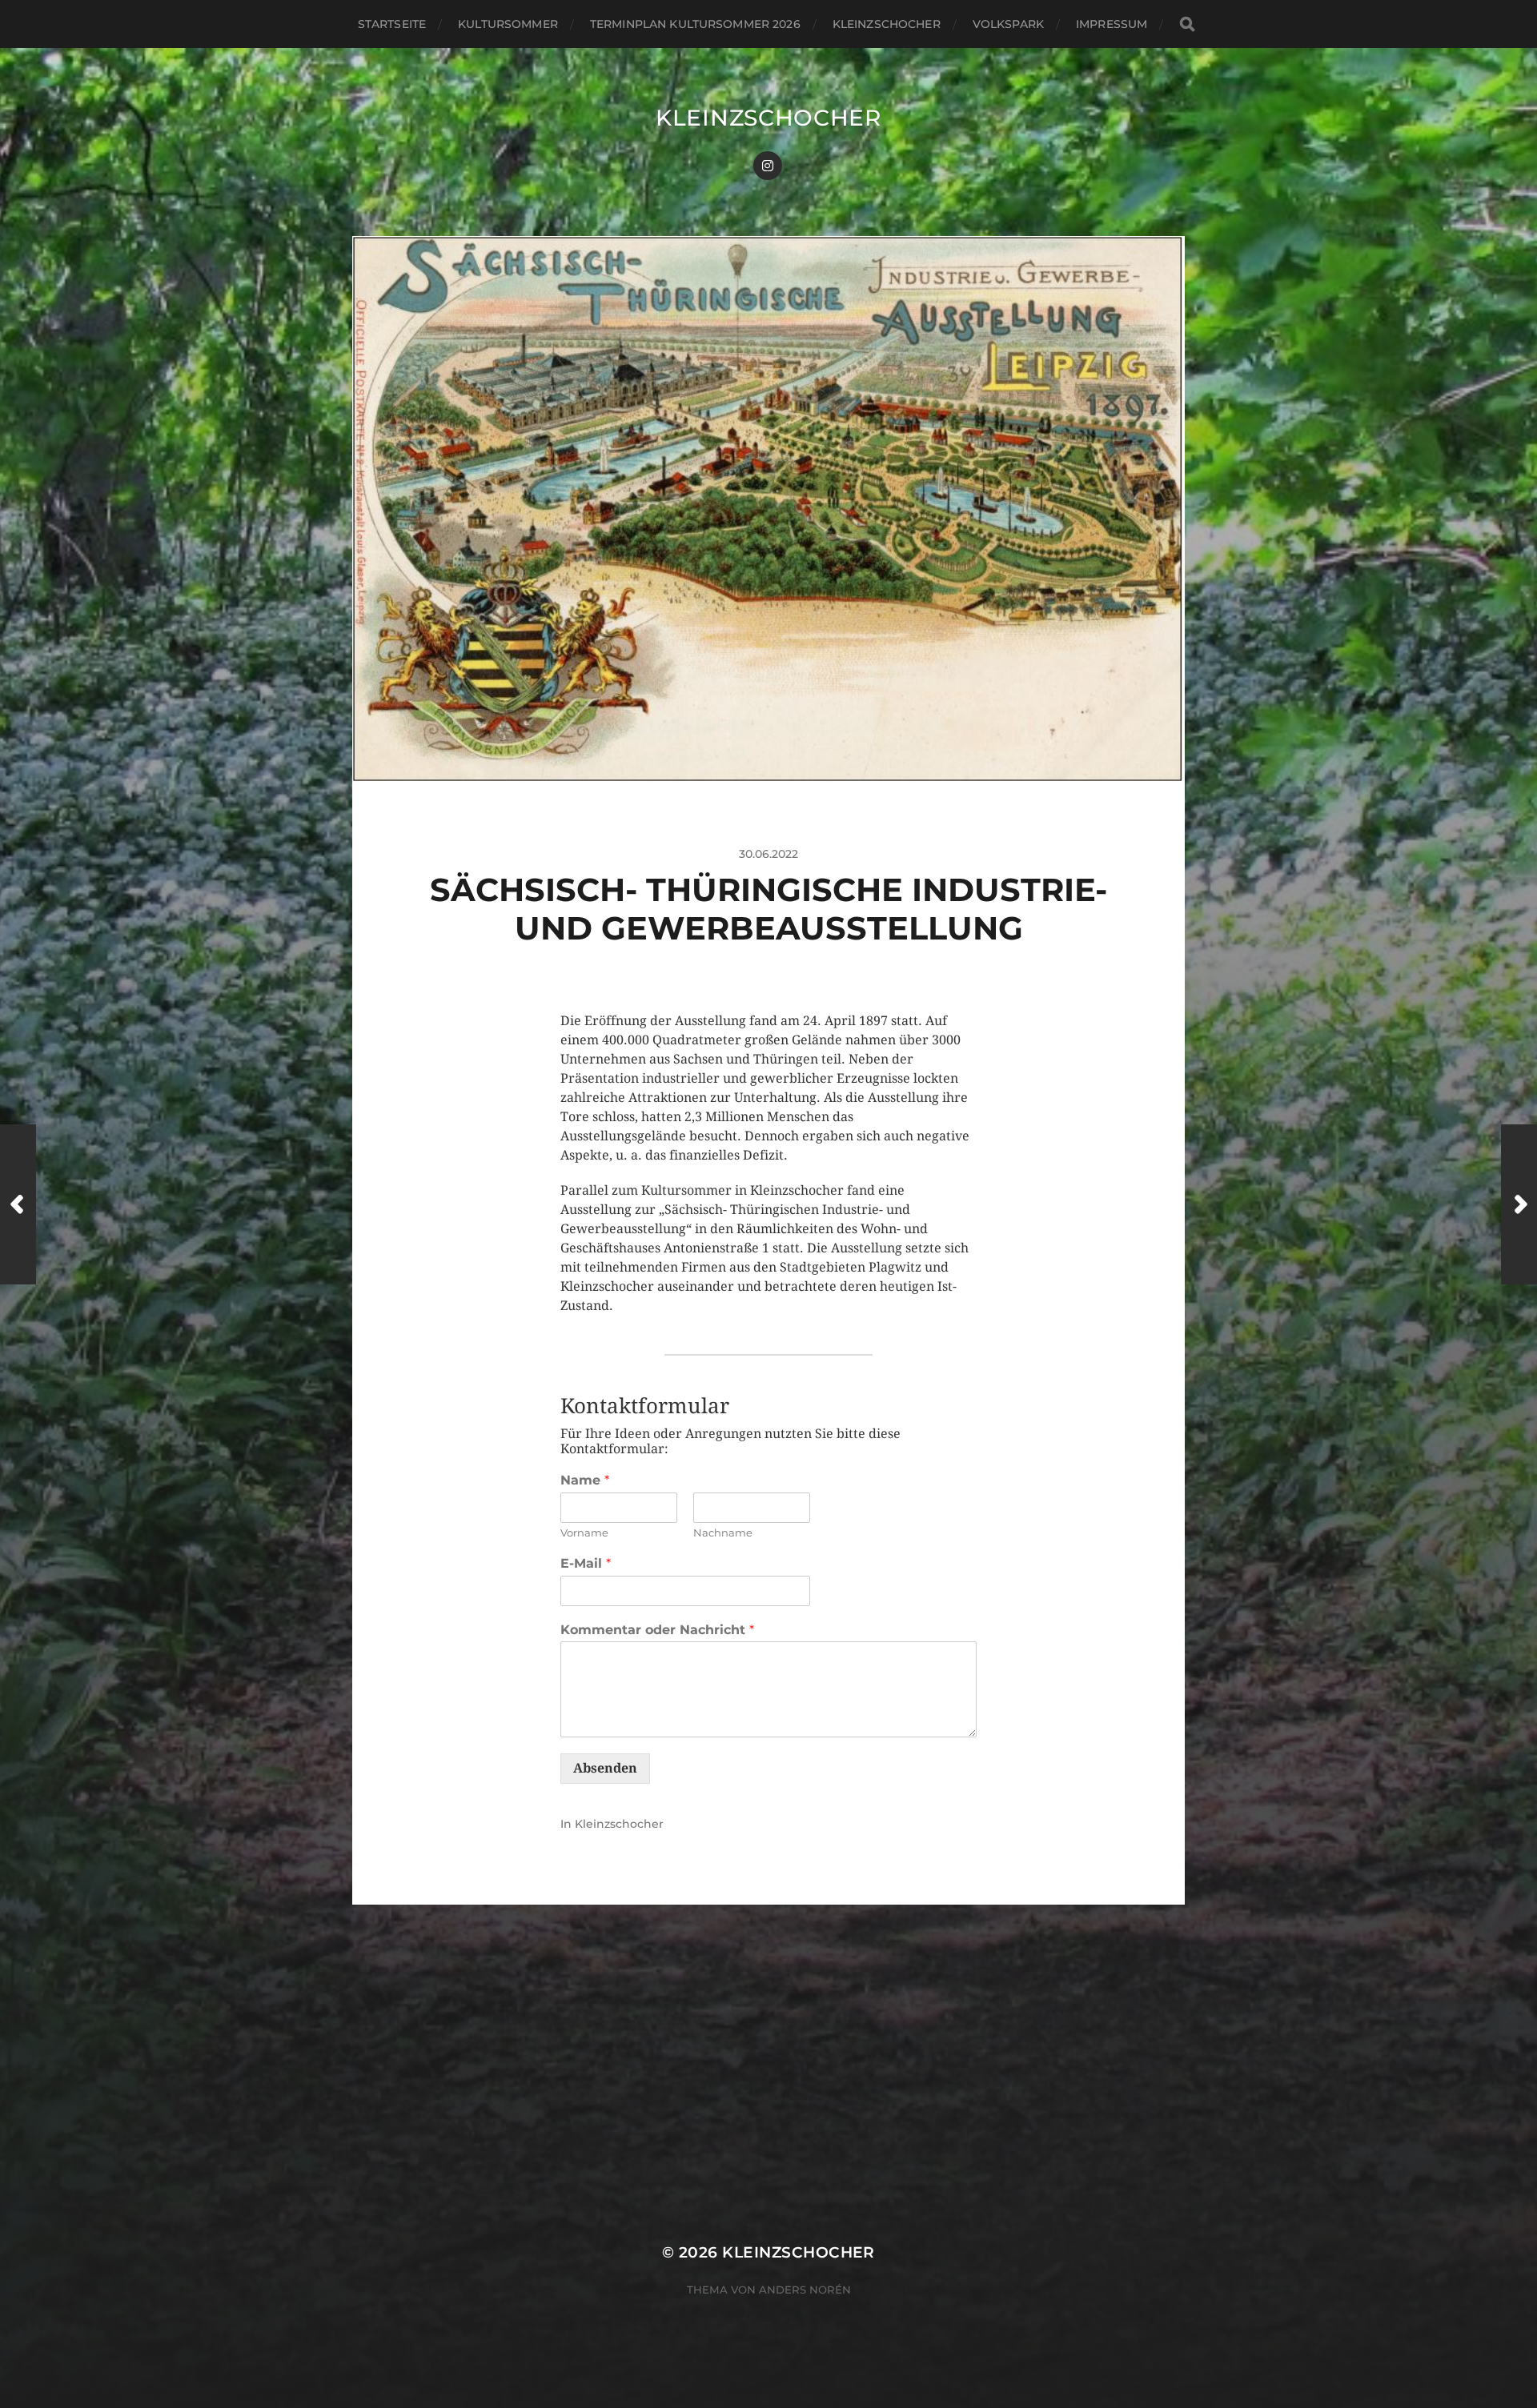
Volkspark (1008, 24)
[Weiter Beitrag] (1519, 1204)
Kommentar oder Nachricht (657, 1630)
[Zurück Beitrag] (18, 1204)
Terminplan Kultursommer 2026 (695, 24)
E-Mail (586, 1563)
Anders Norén (805, 2290)
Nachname (723, 1533)
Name (585, 1480)
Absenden (605, 1768)
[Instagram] (768, 166)
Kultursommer (508, 24)
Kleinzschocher (887, 24)
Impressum (1112, 24)
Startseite (392, 24)
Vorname (584, 1533)
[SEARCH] (1187, 24)
